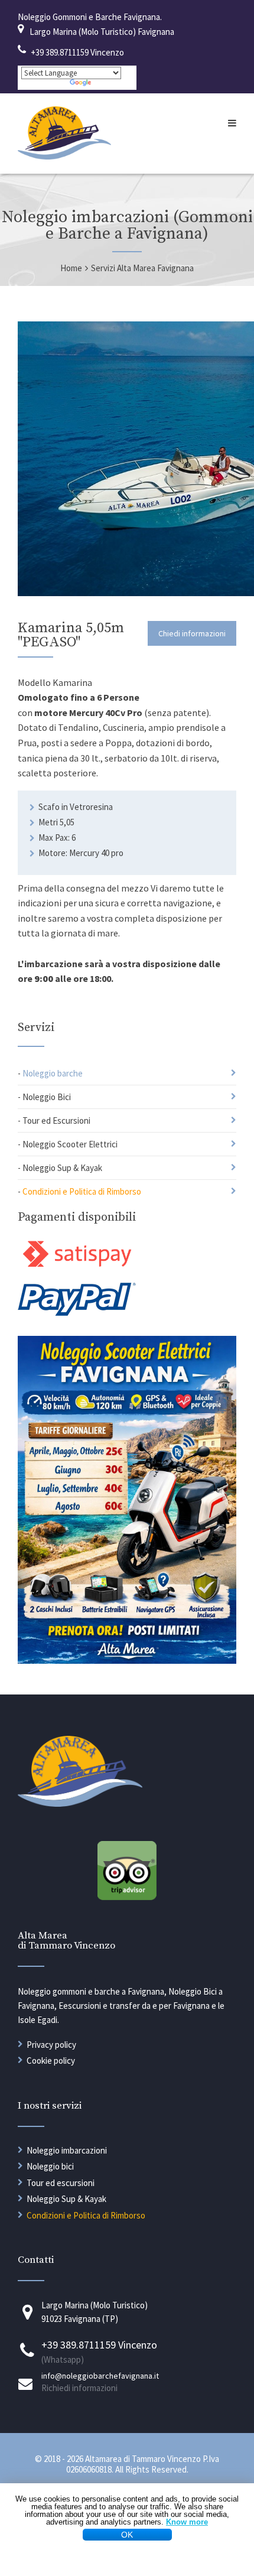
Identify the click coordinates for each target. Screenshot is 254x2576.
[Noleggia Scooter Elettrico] (127, 1660)
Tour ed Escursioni (56, 1121)
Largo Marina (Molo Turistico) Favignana (102, 32)
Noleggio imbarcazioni (67, 2150)
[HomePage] (64, 156)
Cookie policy (51, 2061)
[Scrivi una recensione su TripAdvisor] (127, 1897)
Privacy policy (51, 2045)
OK (127, 2535)
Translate (113, 84)
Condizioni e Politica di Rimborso (82, 1191)
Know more (187, 2522)
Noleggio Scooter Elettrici (70, 1144)
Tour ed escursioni (61, 2183)
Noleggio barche (53, 1073)
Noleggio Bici (47, 1097)
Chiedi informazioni (192, 633)
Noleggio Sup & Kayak (62, 1168)
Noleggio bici (50, 2166)
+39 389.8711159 (60, 52)
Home (71, 268)
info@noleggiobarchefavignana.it (100, 2376)
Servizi (36, 1028)
